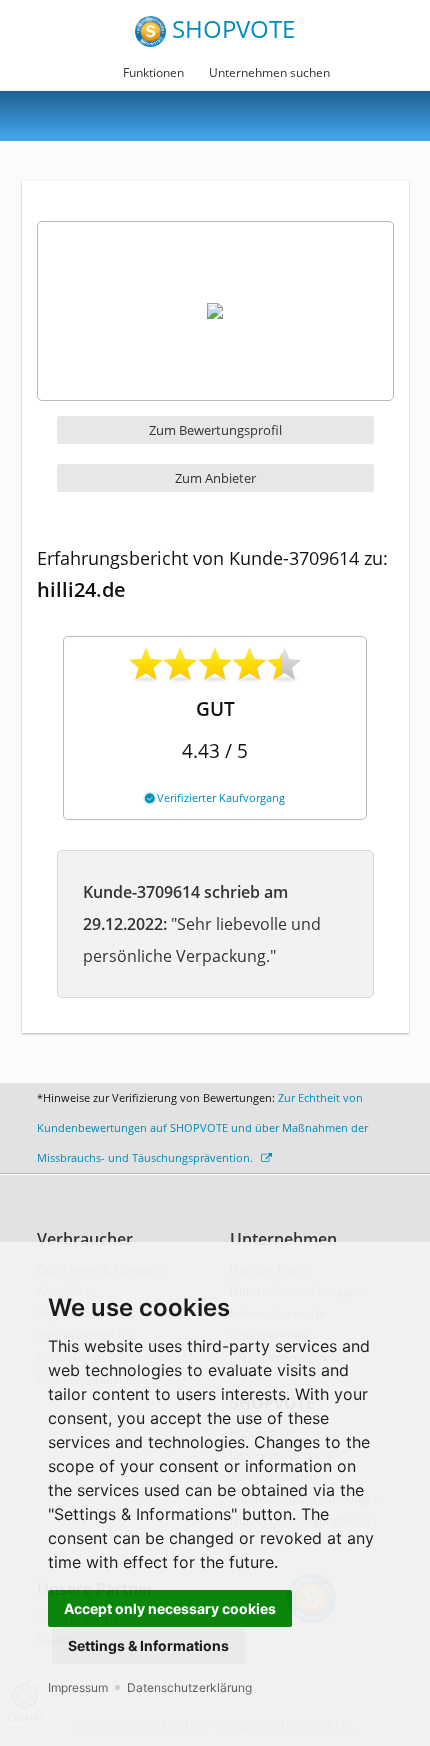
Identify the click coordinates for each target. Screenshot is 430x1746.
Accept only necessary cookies (170, 1608)
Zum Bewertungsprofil (215, 430)
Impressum (78, 1687)
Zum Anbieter (215, 478)
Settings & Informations (148, 1645)
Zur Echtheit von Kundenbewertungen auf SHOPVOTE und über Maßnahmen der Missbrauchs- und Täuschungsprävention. (202, 1127)
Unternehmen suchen (269, 72)
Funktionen (153, 72)
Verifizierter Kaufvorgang (219, 797)
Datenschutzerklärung (189, 1687)
